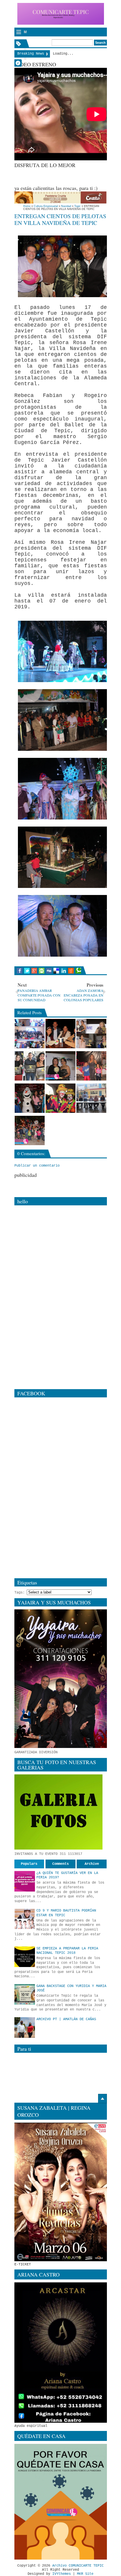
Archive (92, 1864)
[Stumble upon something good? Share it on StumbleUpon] (42, 971)
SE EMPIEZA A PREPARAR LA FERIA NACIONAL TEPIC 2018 (67, 1951)
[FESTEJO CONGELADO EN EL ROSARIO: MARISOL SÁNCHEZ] (30, 1098)
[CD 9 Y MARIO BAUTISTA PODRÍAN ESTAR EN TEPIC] (25, 1919)
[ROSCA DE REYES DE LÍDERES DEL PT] (91, 1098)
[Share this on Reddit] (71, 971)
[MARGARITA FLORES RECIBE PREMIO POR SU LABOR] (60, 1066)
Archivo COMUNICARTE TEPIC (78, 2566)
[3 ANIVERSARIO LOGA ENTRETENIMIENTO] (30, 1034)
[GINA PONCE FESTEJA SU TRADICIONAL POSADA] (91, 1066)
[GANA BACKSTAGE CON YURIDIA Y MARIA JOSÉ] (25, 1994)
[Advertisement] (68, 176)
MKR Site (85, 2574)
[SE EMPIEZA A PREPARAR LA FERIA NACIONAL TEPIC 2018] (25, 1957)
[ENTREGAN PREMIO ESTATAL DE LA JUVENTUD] (30, 1066)
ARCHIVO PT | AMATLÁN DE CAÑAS (66, 2019)
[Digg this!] (49, 971)
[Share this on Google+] (34, 971)
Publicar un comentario (37, 1166)
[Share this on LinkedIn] (64, 971)
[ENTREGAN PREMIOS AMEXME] (91, 1034)
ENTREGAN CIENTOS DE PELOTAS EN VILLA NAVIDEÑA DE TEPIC (60, 219)
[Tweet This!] (27, 971)
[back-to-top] (102, 2099)
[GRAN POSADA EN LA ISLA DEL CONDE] (30, 1130)
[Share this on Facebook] (20, 971)
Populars (29, 1864)
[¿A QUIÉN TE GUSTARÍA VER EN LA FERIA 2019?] (25, 1881)
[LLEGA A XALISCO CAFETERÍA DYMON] (60, 1034)
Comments (60, 1864)
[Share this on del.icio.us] (56, 971)
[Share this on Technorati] (78, 971)
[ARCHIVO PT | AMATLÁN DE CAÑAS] (25, 2028)
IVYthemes (62, 2574)
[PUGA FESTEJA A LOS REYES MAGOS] (60, 1098)
